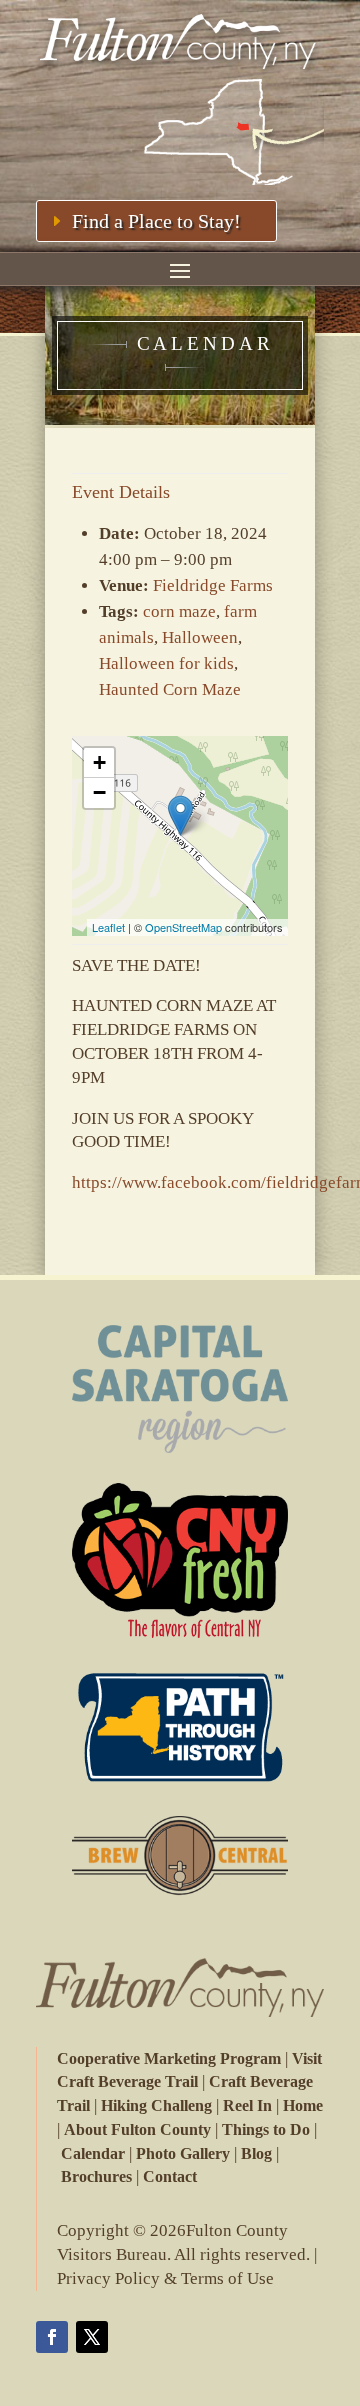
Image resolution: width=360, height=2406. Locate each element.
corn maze (179, 611)
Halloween (200, 637)
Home (303, 2105)
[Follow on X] (92, 2337)
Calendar (93, 2153)
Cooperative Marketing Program (169, 2058)
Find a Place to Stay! (156, 221)
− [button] (99, 792)
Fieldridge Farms (213, 585)
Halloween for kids (166, 663)
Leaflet (108, 927)
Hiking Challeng (156, 2105)
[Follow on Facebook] (52, 2337)
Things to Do (266, 2129)
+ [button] (99, 762)
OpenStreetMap (183, 927)
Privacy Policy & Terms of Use (165, 2278)
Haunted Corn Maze (170, 689)
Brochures (96, 2176)
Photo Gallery (183, 2153)
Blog (256, 2153)
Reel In (247, 2105)
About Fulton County (137, 2129)
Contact (170, 2176)
